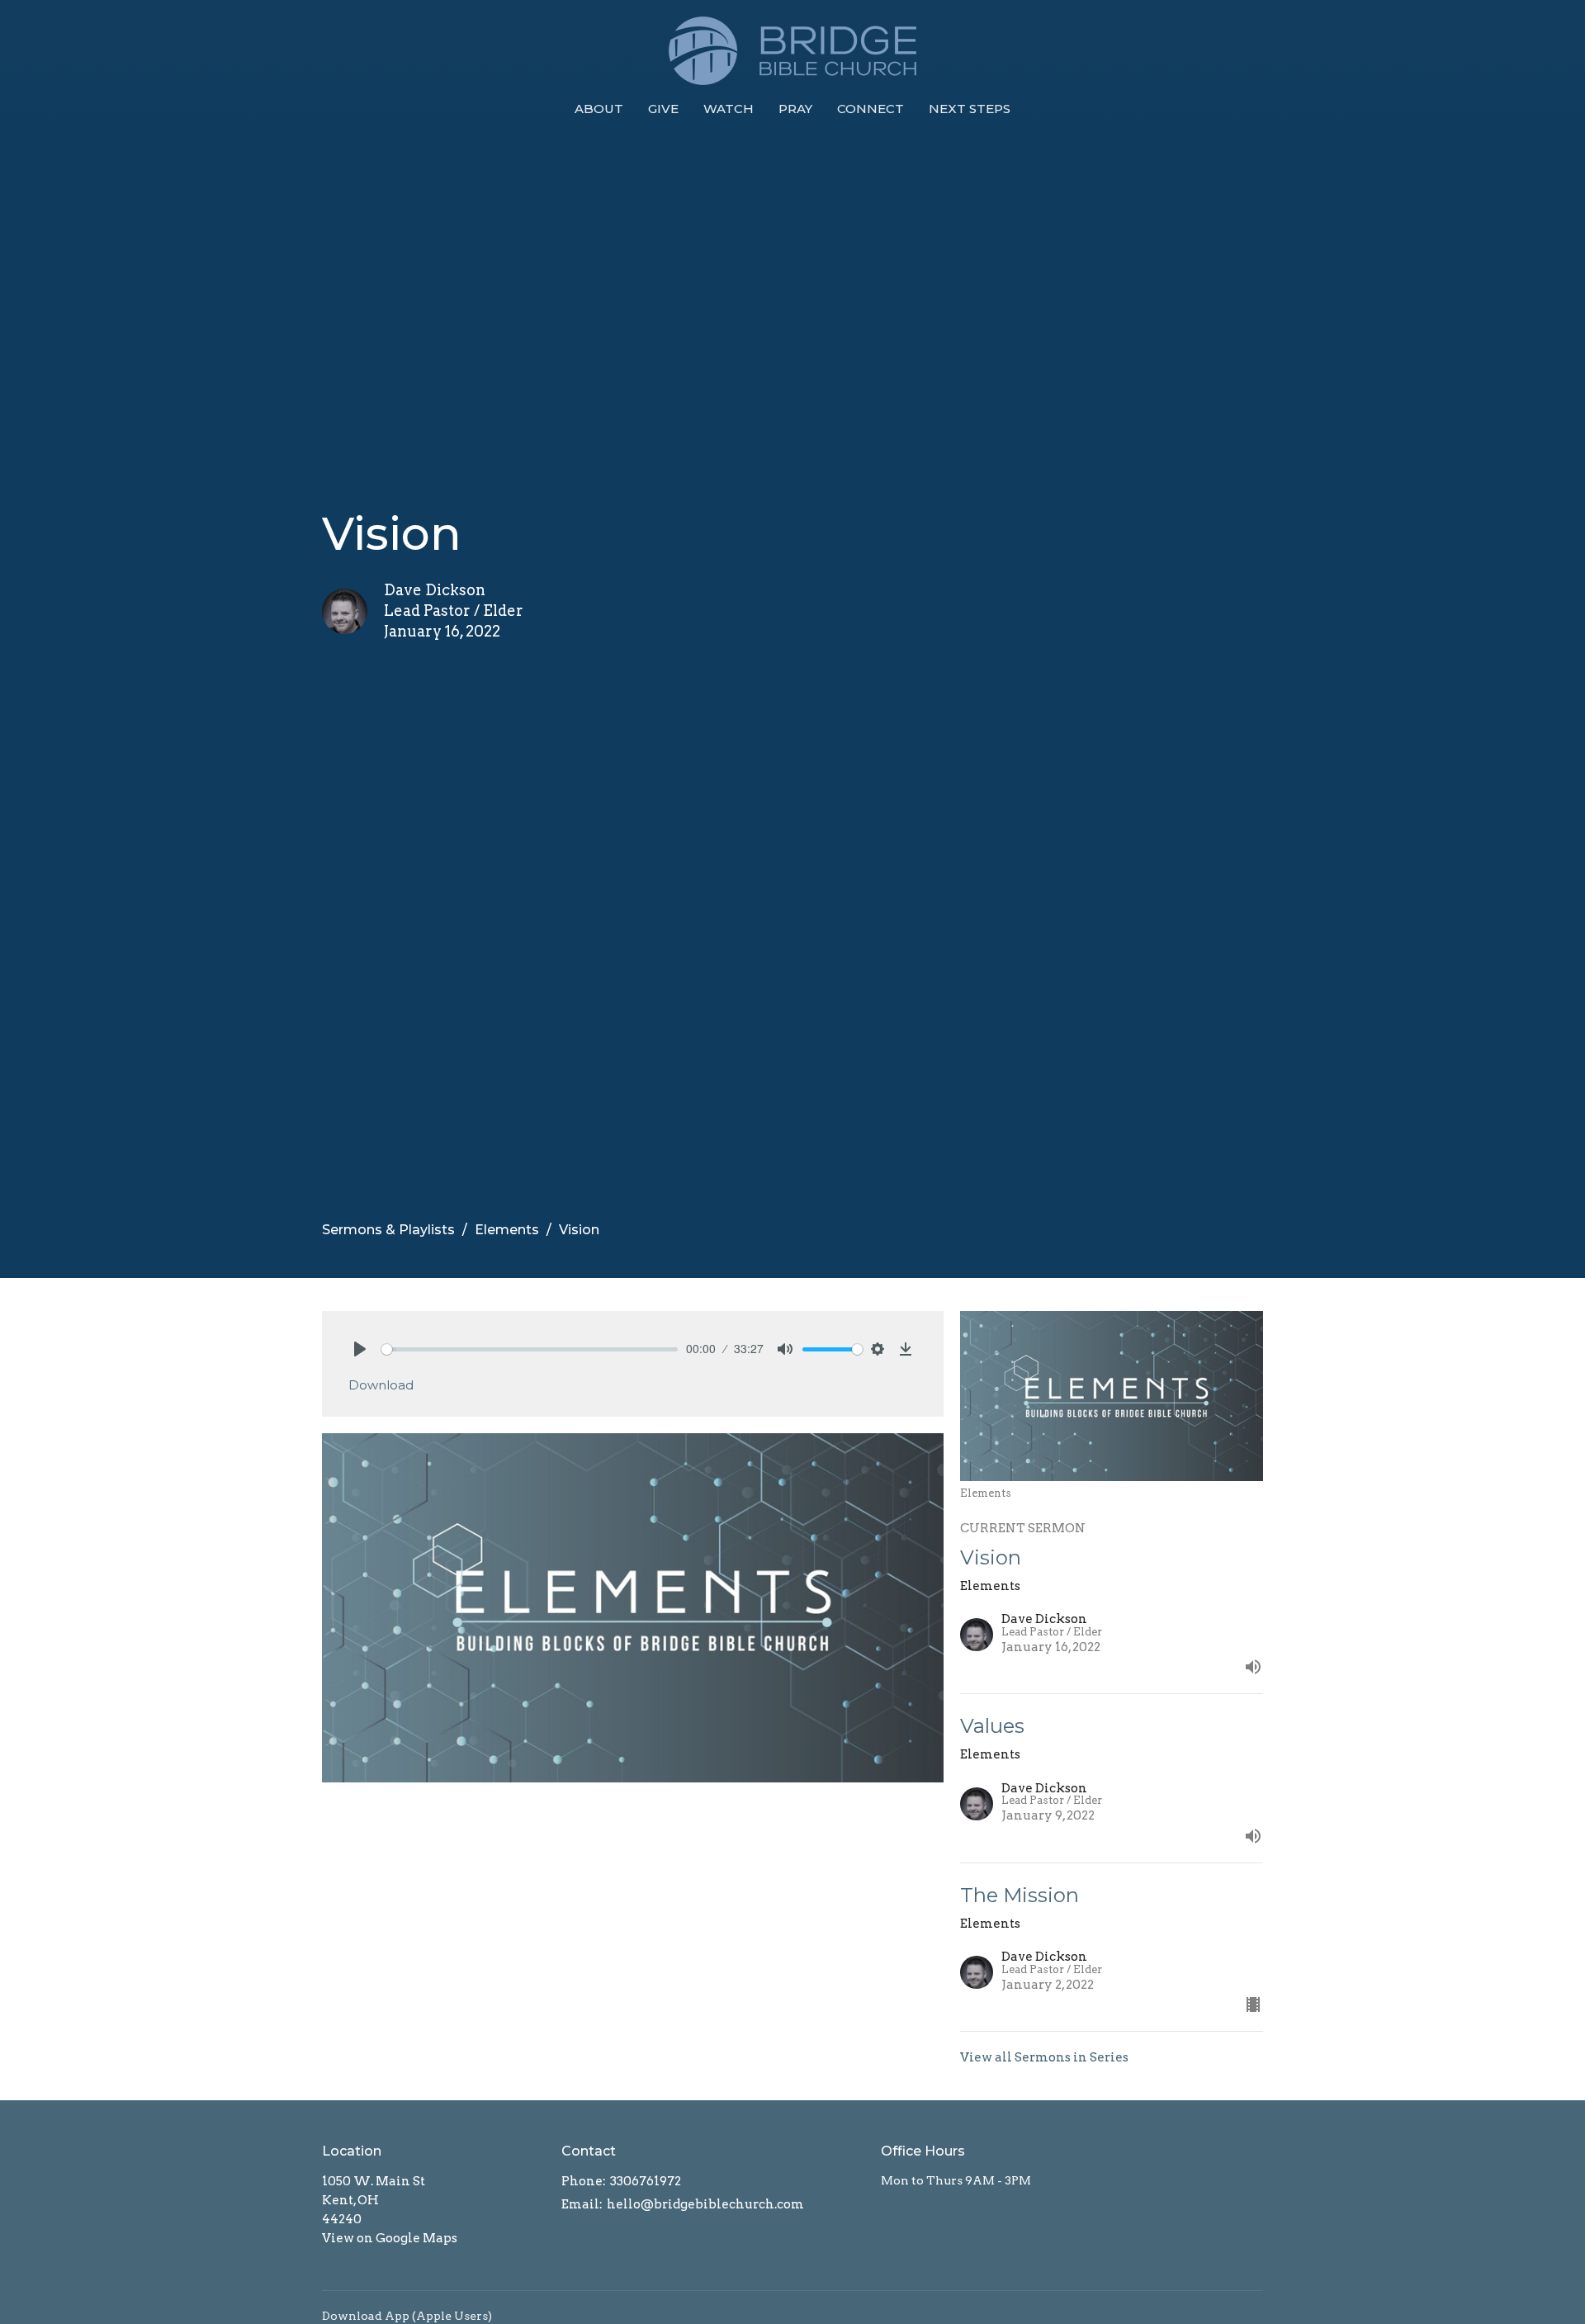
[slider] (530, 1349)
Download (381, 1385)
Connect (871, 109)
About (599, 109)
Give (663, 109)
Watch (729, 109)
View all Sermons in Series (1044, 2057)
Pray (795, 109)
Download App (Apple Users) (407, 2316)
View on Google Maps (390, 2238)
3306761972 (646, 2181)
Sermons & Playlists (388, 1230)
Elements (507, 1230)
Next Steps (970, 109)
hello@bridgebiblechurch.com (705, 2204)
